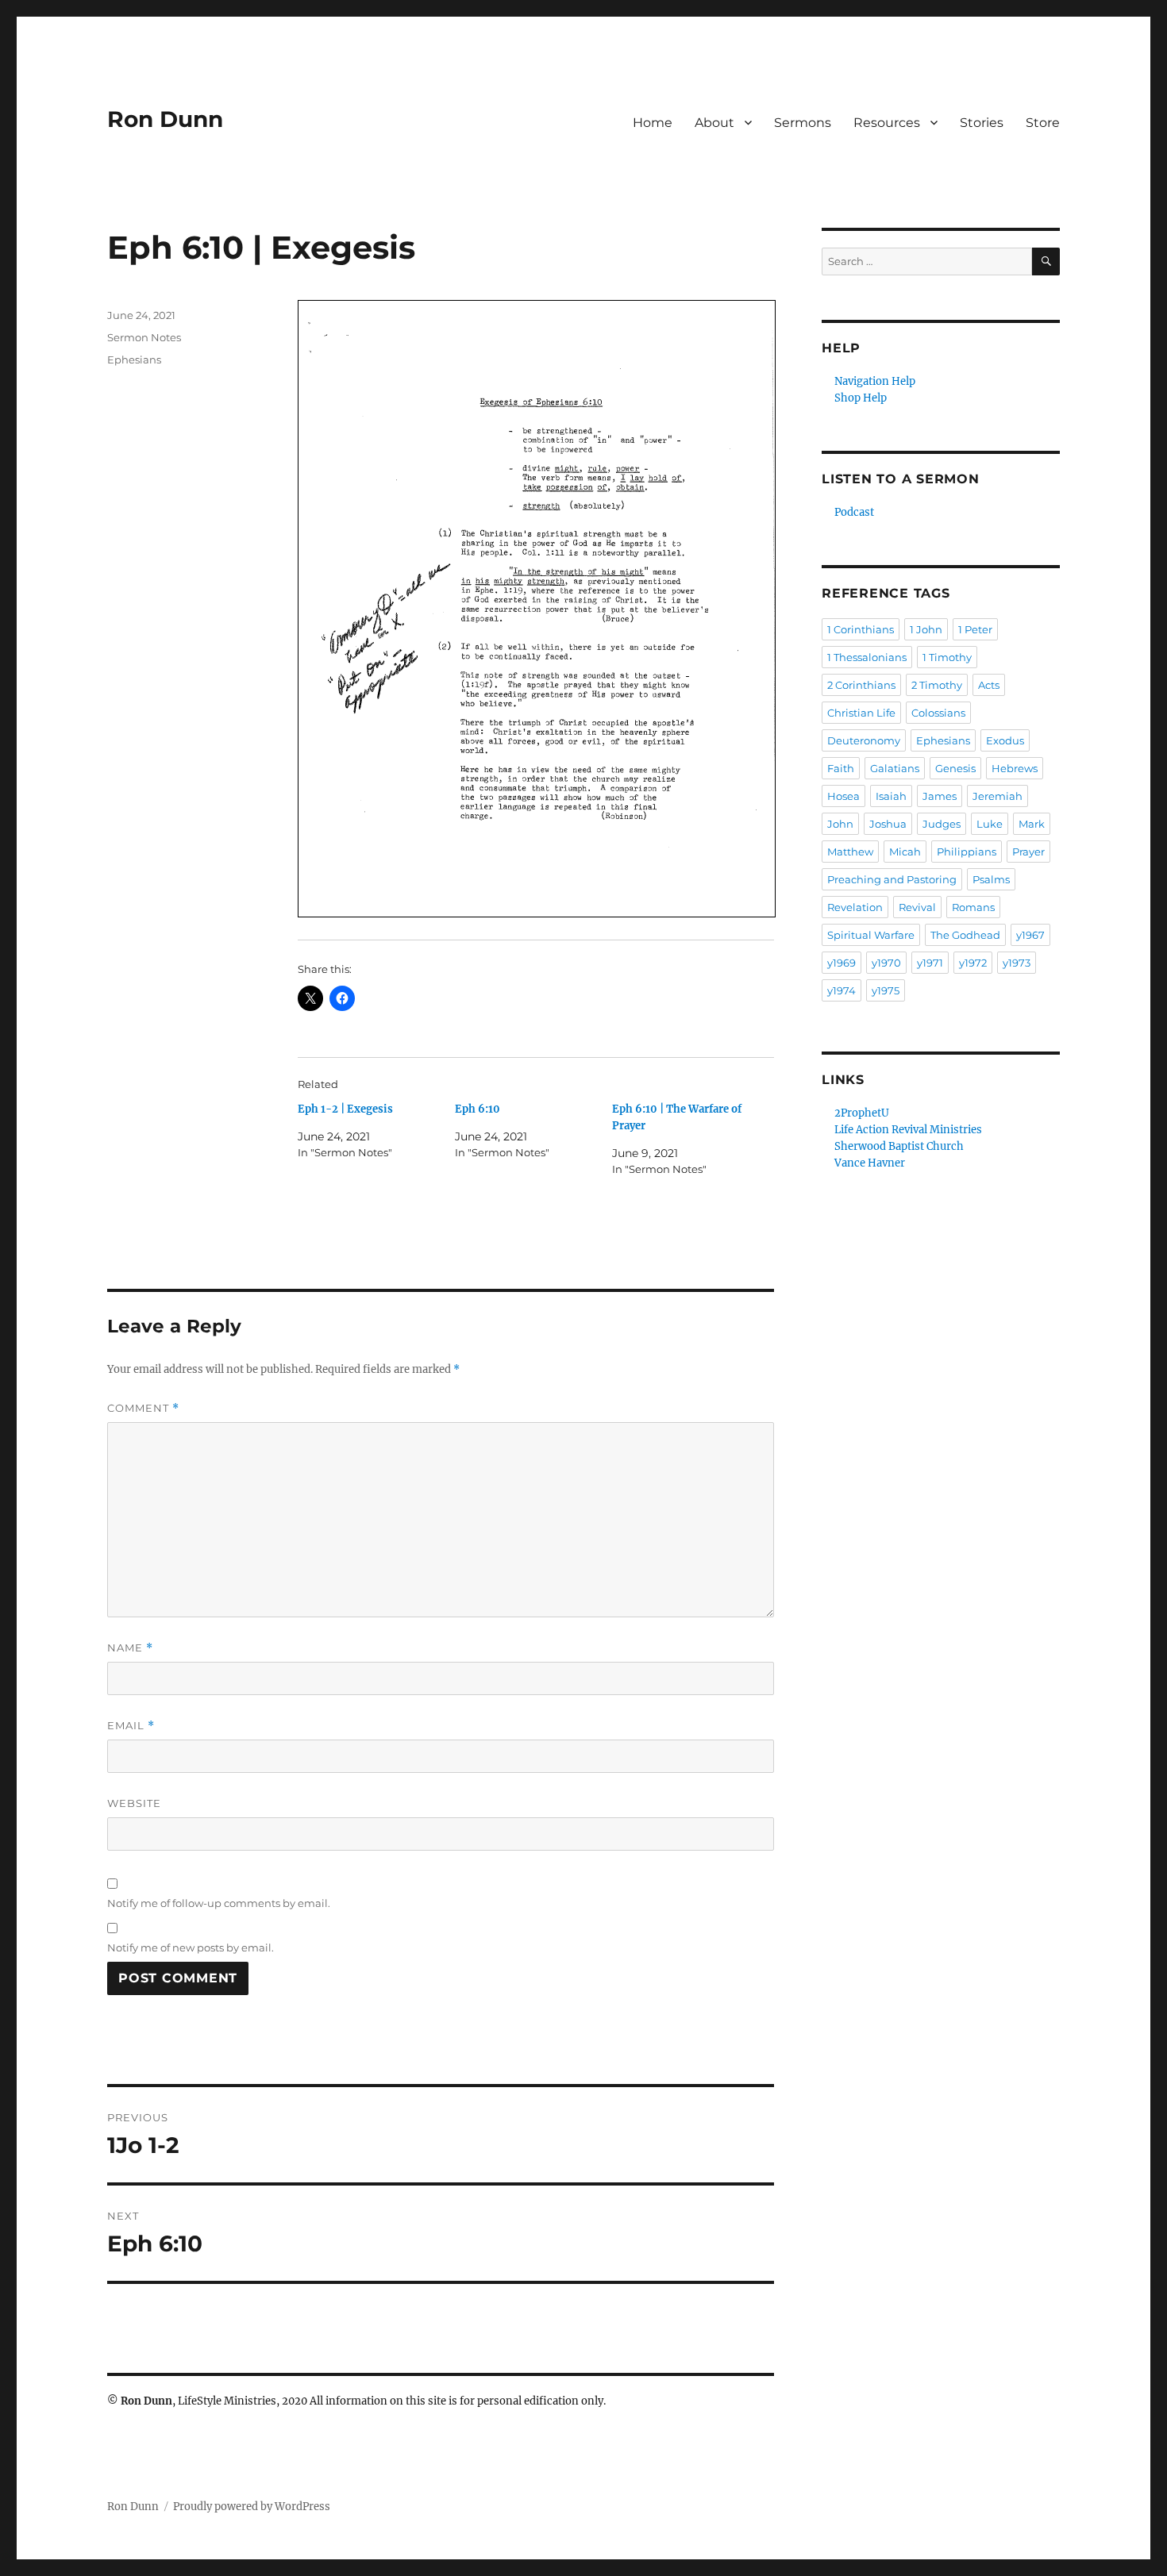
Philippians (967, 852)
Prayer (1028, 852)
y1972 (973, 963)
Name (130, 1648)
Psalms (991, 879)
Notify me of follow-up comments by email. (219, 1903)
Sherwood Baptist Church (899, 1146)
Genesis (955, 768)
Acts (989, 685)
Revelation (855, 907)
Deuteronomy (864, 740)
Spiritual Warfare (871, 935)
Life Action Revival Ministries (908, 1130)
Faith (841, 768)
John (840, 824)
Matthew (850, 852)
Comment (143, 1408)
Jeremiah (998, 796)
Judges (942, 824)
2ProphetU (862, 1113)
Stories (982, 123)
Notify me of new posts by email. (191, 1947)
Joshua (888, 824)
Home (653, 123)
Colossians (938, 713)
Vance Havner (870, 1163)
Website (134, 1803)
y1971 (930, 963)
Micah (905, 852)
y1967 (1030, 935)
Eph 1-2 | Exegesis (345, 1109)
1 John (926, 629)
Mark (1032, 824)
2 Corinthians (861, 685)
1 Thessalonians (867, 657)
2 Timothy (937, 685)
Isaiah (891, 796)
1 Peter (975, 629)
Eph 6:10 (478, 1109)
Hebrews (1015, 768)
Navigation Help (875, 381)
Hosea (843, 796)
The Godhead (965, 935)
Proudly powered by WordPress (252, 2507)
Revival (917, 907)
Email (131, 1726)
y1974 (842, 990)
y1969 (842, 963)
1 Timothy (947, 657)
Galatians (895, 768)
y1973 (1017, 963)
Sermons (803, 123)
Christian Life (861, 713)
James (940, 796)
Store (1043, 123)
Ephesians (134, 359)
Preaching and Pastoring (892, 879)
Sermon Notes (144, 337)
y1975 (886, 990)
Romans (973, 907)
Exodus (1005, 740)
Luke (990, 824)
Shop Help (861, 398)
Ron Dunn (165, 119)
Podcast (854, 512)
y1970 (886, 963)
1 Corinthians (861, 629)
